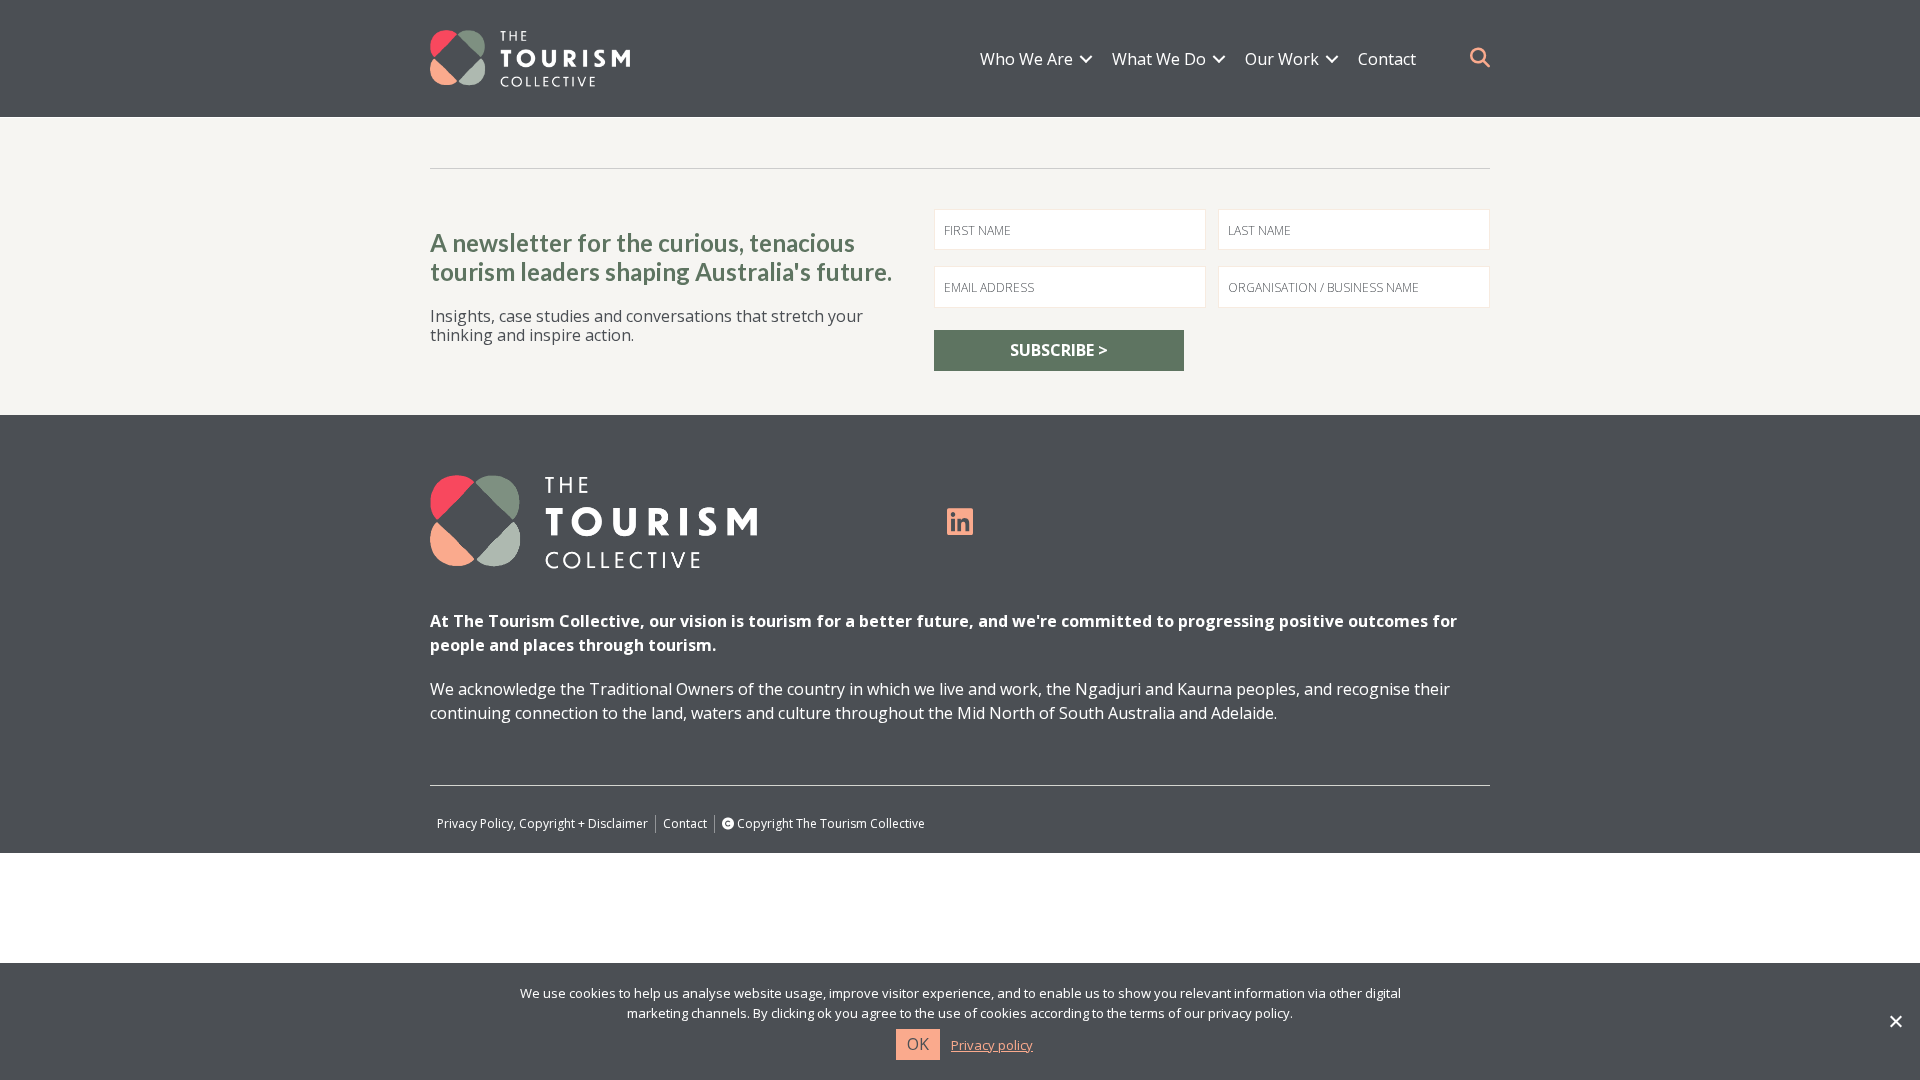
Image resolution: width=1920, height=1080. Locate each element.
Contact (1387, 59)
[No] (1895, 1021)
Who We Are (1026, 59)
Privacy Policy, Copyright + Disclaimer (542, 823)
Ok (918, 1044)
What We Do (1159, 59)
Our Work (1282, 59)
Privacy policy (992, 1045)
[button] (1086, 59)
